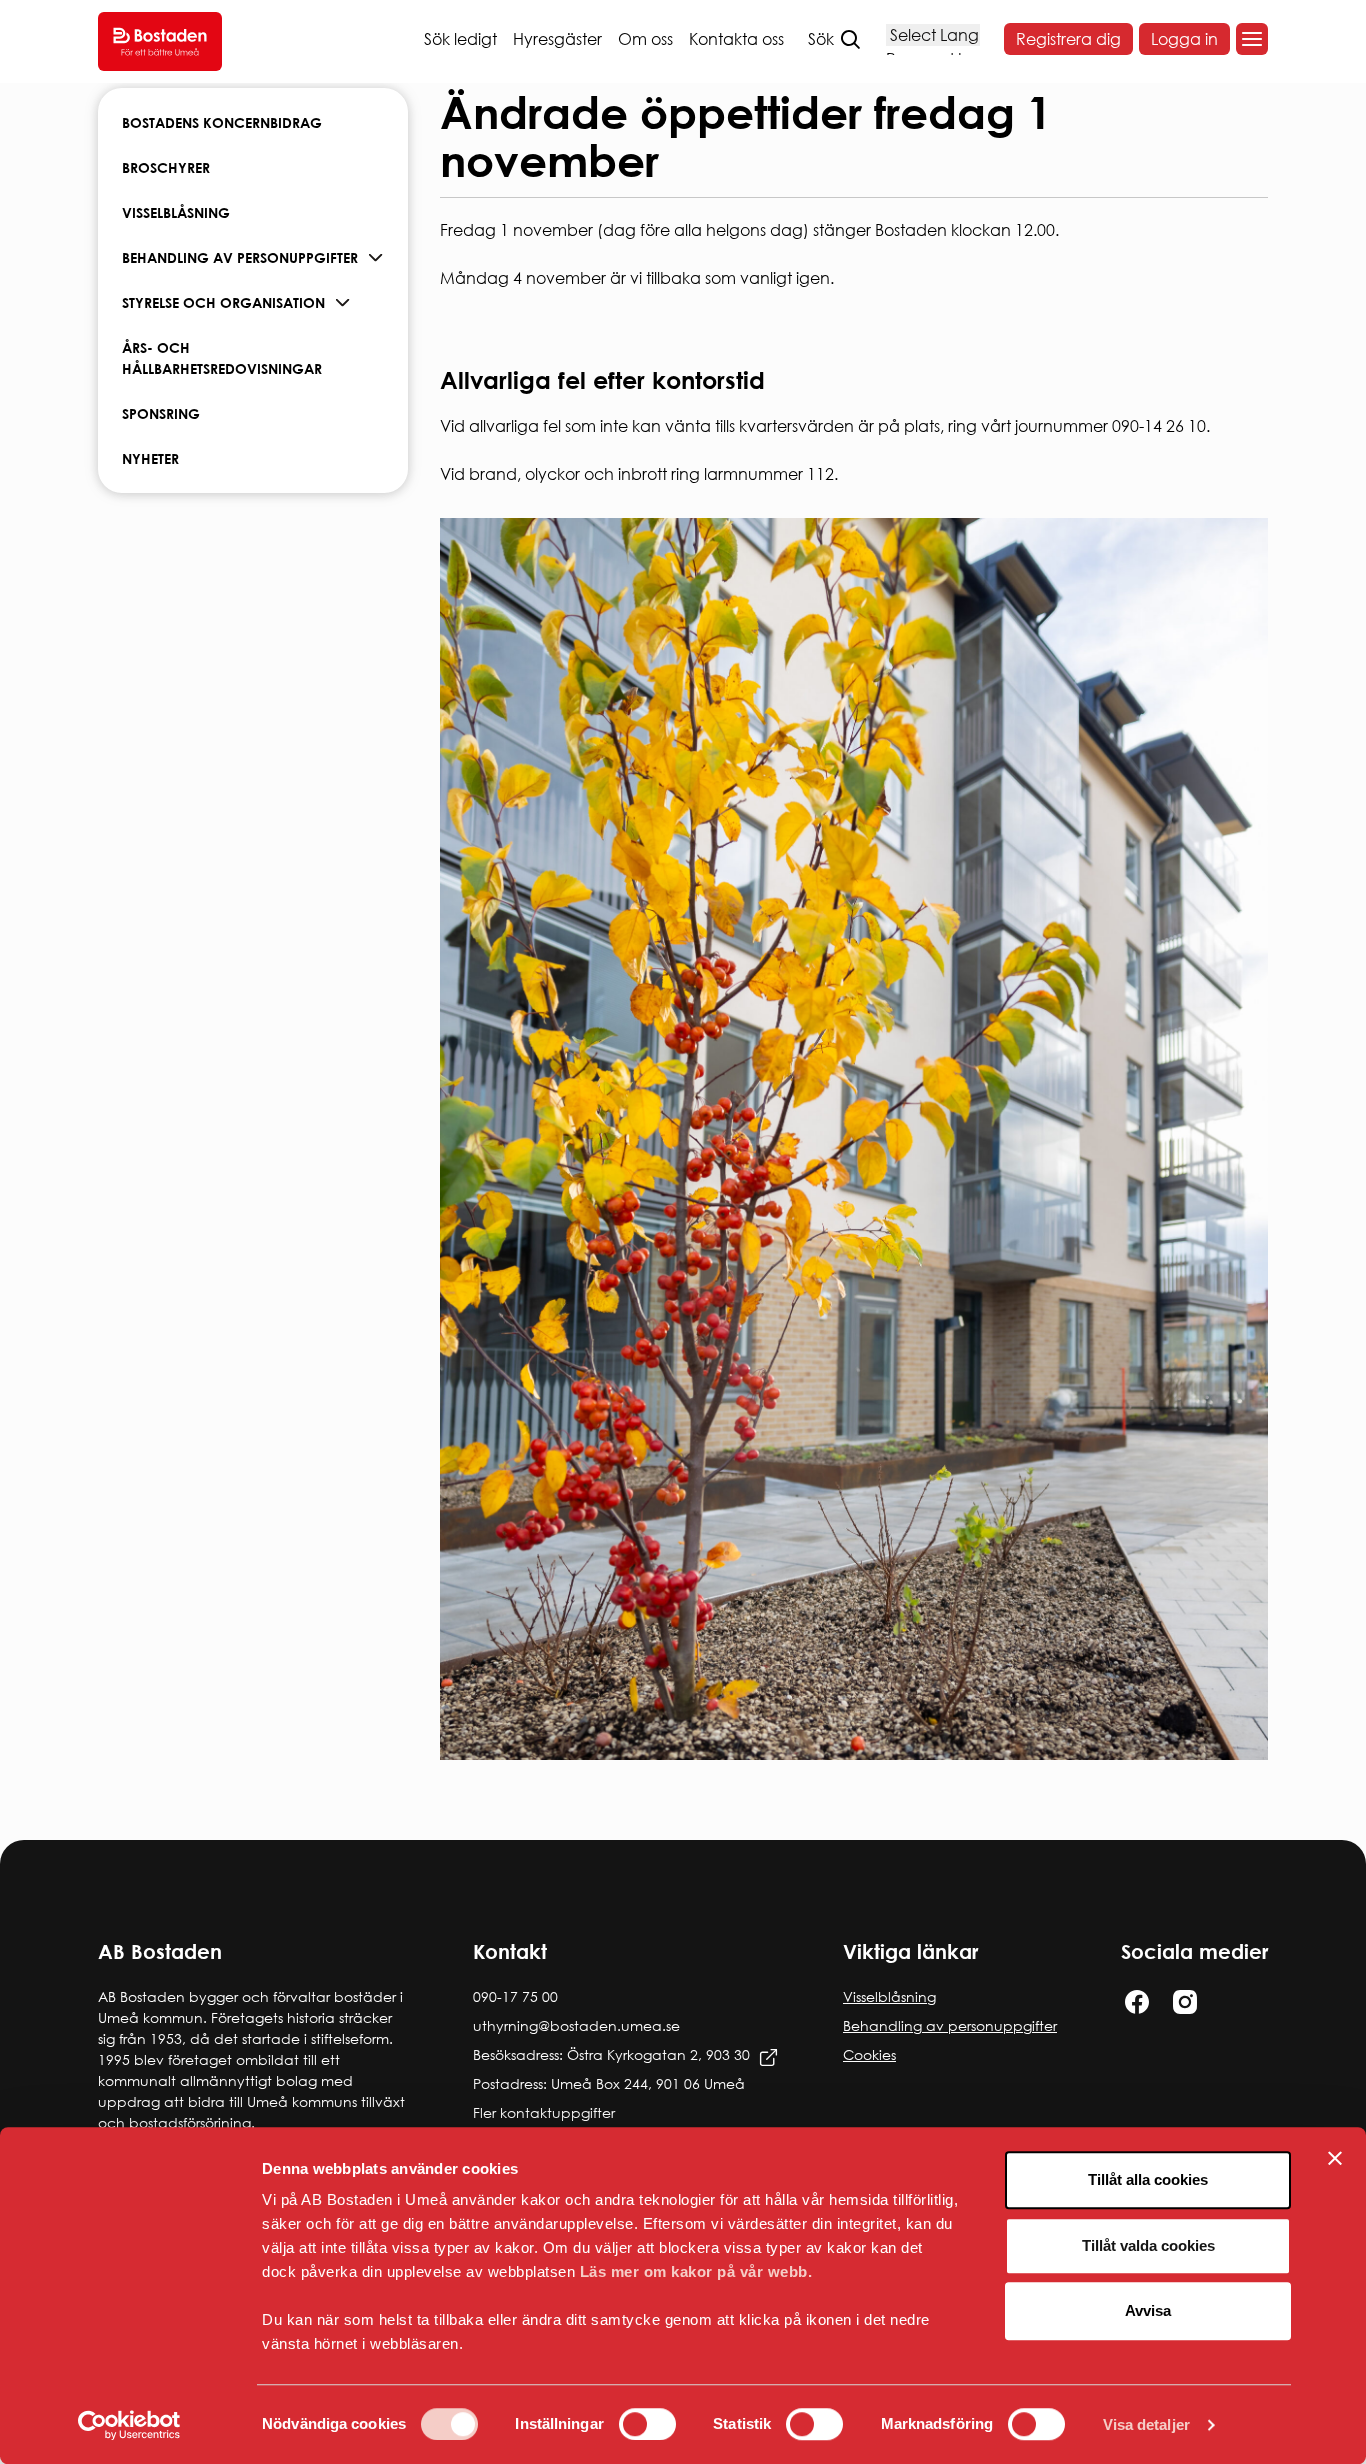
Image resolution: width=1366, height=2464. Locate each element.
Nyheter (150, 458)
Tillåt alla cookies (1148, 2179)
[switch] (647, 2424)
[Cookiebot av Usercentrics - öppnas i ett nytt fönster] (129, 2425)
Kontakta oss (736, 39)
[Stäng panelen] (1335, 2158)
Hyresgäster (557, 39)
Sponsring (161, 413)
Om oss (645, 39)
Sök (821, 39)
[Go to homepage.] (160, 41)
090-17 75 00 (515, 1996)
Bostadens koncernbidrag (222, 122)
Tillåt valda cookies (1148, 2245)
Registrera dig (1068, 39)
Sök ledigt (460, 39)
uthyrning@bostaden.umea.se (576, 2025)
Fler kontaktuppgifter (544, 2112)
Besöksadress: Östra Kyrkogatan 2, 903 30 (611, 2054)
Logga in (1184, 39)
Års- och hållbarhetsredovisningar (222, 358)
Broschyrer (166, 167)
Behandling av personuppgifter (240, 257)
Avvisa (1148, 2310)
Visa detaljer (1146, 2424)
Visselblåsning (176, 212)
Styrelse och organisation (223, 302)
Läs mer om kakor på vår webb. (696, 2271)
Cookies (869, 2054)
